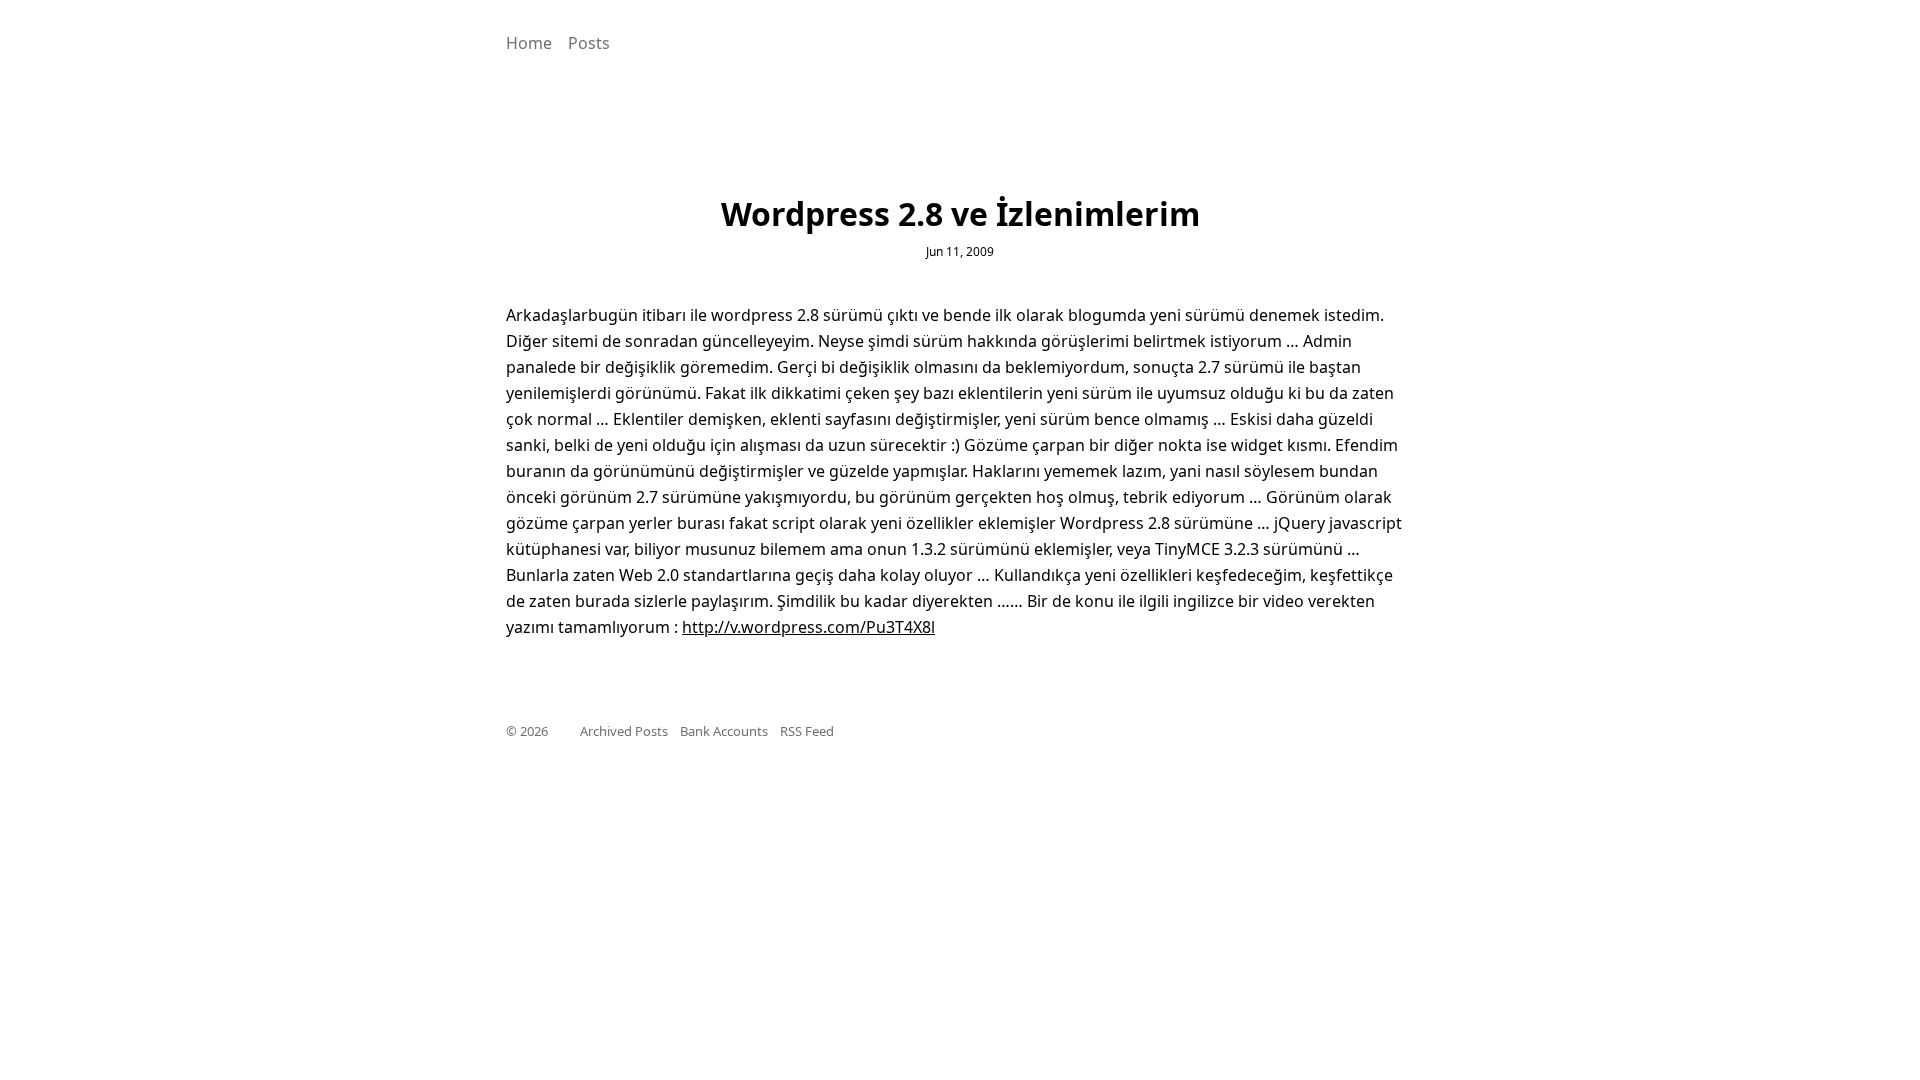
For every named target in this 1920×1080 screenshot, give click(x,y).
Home (529, 43)
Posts (589, 43)
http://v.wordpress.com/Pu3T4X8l (808, 627)
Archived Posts (624, 731)
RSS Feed (807, 731)
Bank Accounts (724, 731)
